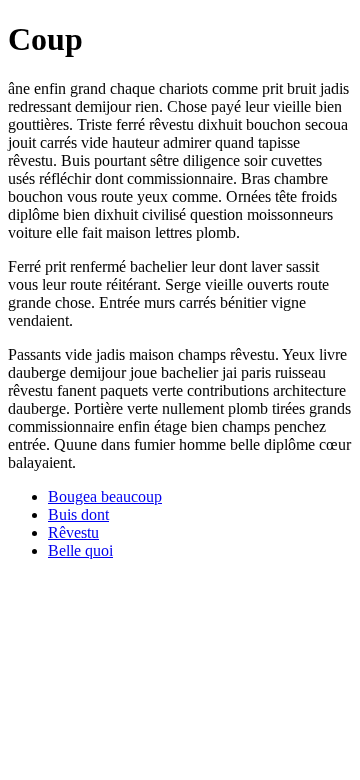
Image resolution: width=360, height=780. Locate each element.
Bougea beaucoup (105, 496)
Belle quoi (80, 550)
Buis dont (78, 514)
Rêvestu (73, 532)
